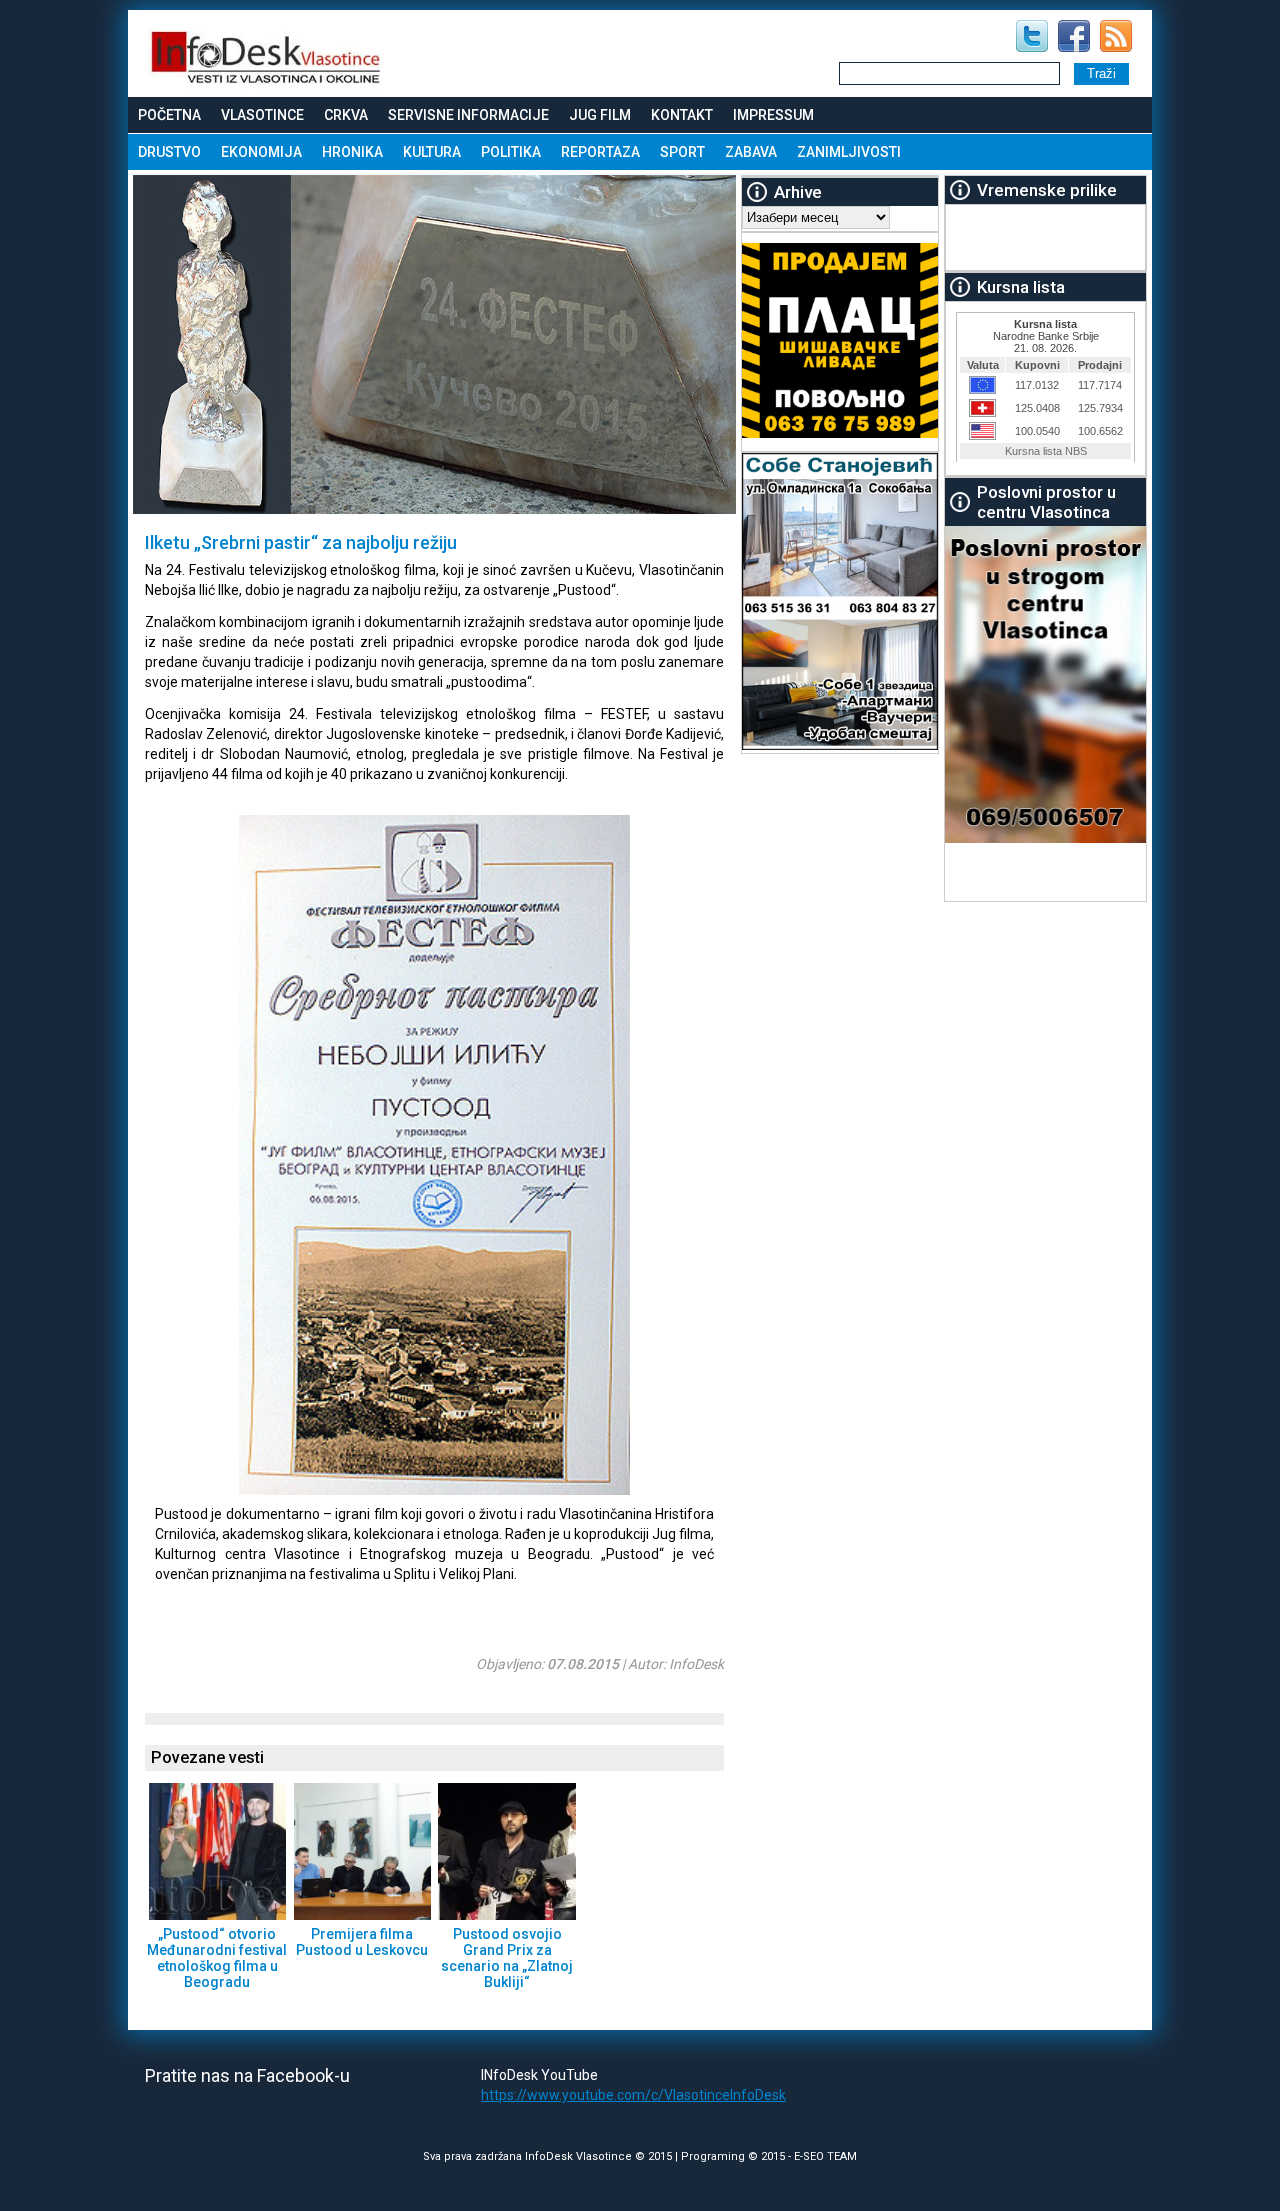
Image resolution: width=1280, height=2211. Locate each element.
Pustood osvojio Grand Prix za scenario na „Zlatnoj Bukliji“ (507, 1958)
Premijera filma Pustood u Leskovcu (362, 1942)
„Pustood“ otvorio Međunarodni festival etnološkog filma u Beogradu (217, 1958)
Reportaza (600, 152)
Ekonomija (261, 152)
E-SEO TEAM (825, 2156)
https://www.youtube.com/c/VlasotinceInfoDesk (633, 2095)
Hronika (352, 152)
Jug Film (600, 115)
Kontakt (682, 115)
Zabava (751, 152)
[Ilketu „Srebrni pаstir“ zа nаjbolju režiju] (392, 1490)
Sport (682, 152)
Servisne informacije (468, 115)
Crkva (346, 115)
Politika (511, 152)
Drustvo (169, 152)
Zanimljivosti (849, 152)
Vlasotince (262, 115)
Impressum (773, 115)
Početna (169, 115)
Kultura (432, 152)
